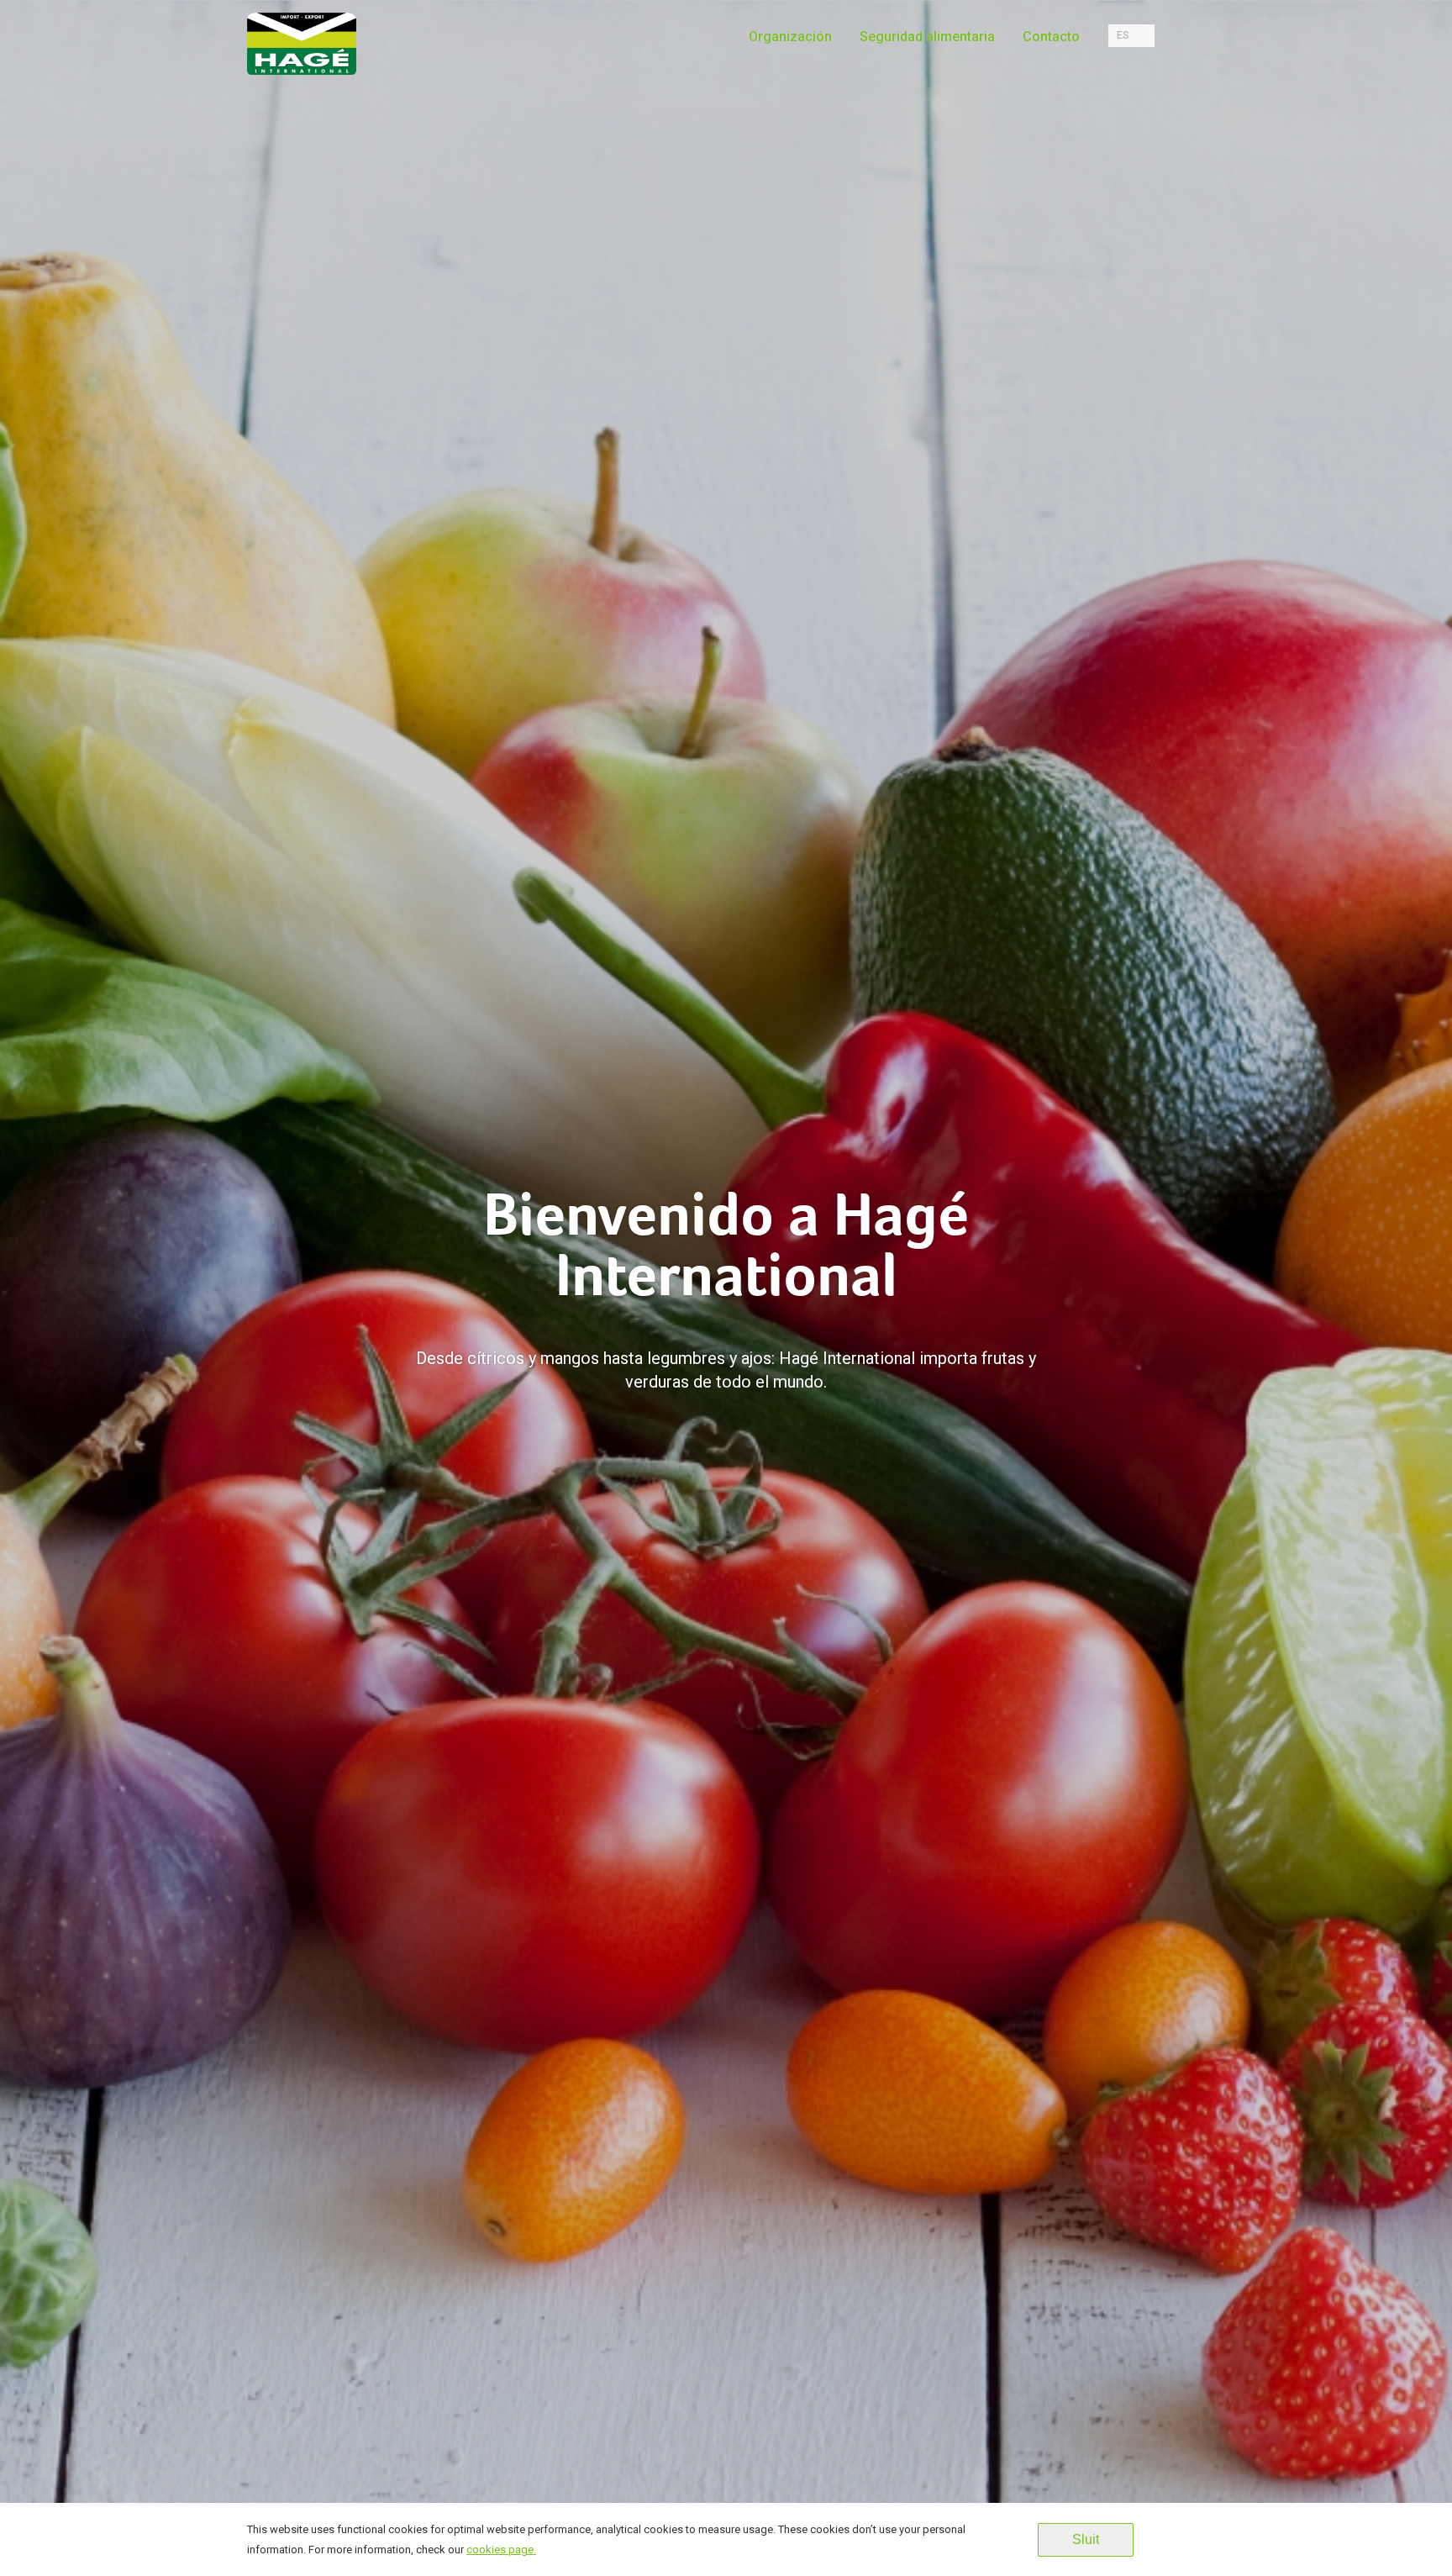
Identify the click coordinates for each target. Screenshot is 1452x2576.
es (1123, 35)
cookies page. (501, 2550)
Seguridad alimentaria (927, 37)
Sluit (1086, 2539)
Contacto (1051, 37)
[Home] (302, 55)
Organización (790, 37)
